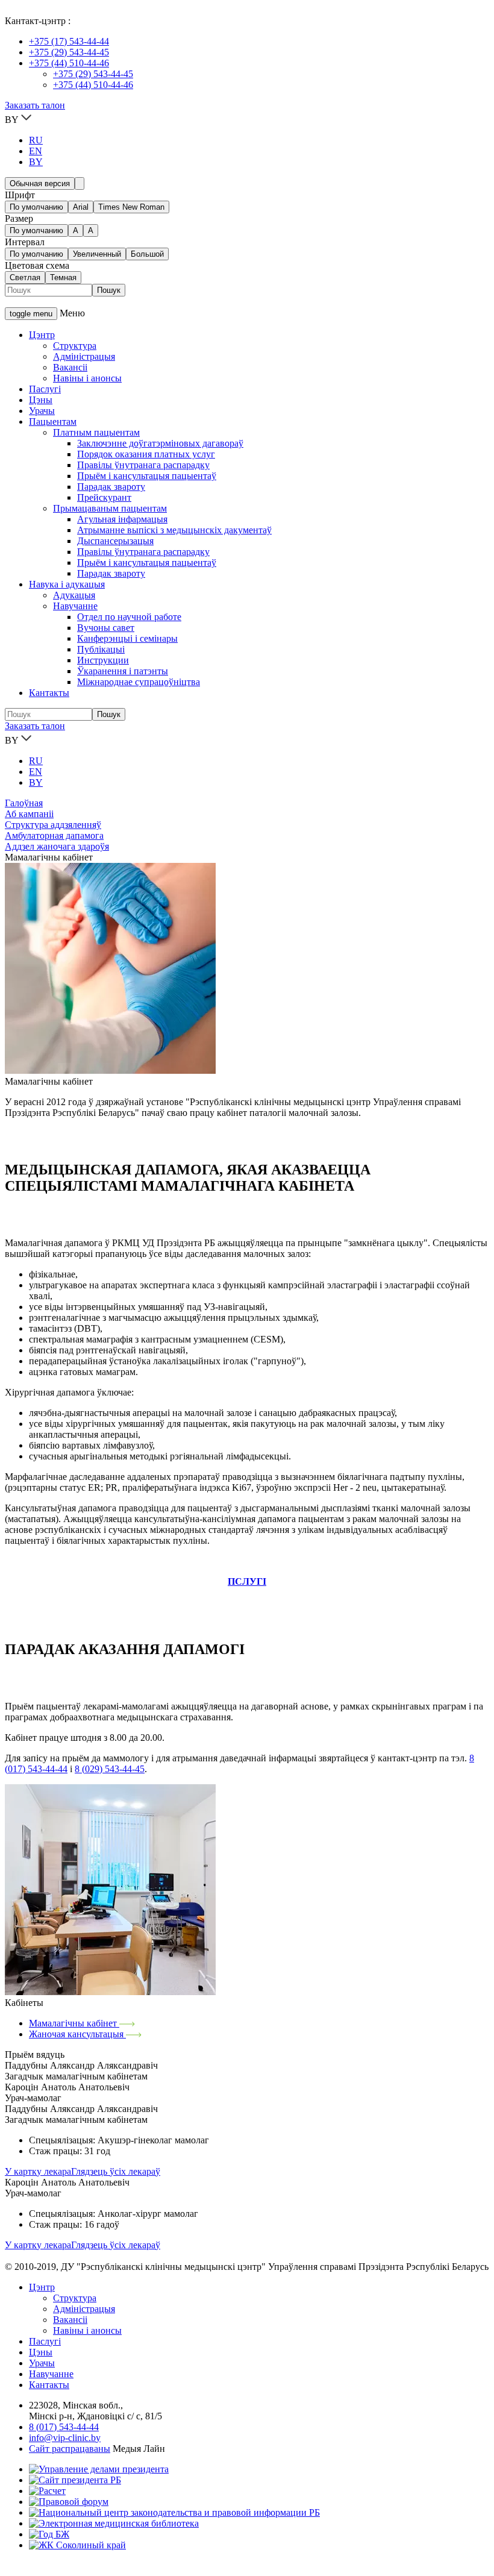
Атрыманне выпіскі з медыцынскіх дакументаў (174, 530)
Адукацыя (74, 595)
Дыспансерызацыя (115, 541)
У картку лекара (38, 2171)
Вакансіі (70, 367)
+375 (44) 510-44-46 (69, 63)
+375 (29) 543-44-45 (69, 52)
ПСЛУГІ (247, 1581)
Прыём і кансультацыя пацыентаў (147, 476)
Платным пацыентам (96, 432)
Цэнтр (42, 335)
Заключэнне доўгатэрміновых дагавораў (160, 443)
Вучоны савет (106, 628)
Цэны (41, 400)
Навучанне (75, 606)
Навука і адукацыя (67, 584)
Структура (75, 346)
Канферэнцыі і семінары (127, 638)
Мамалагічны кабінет (74, 2023)
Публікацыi (101, 649)
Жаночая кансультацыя (77, 2034)
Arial (81, 207)
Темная (63, 277)
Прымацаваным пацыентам (110, 508)
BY (36, 162)
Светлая (25, 277)
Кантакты (49, 693)
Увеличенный (97, 254)
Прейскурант (104, 497)
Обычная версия (40, 183)
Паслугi (45, 2341)
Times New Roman (131, 207)
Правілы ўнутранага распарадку (143, 465)
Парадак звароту (111, 487)
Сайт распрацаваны (70, 2449)
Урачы (42, 411)
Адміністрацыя (84, 356)
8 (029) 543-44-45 (110, 1769)
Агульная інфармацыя (122, 519)
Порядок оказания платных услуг (146, 454)
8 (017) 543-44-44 (64, 2427)
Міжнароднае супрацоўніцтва (139, 682)
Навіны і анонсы (87, 378)
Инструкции (103, 660)
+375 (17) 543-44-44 (69, 41)
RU (36, 140)
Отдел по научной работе (129, 617)
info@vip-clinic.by (65, 2438)
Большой (147, 254)
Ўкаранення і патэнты (123, 671)
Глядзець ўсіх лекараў (116, 2171)
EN (36, 151)
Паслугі (45, 389)
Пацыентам (53, 421)
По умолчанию (36, 207)
